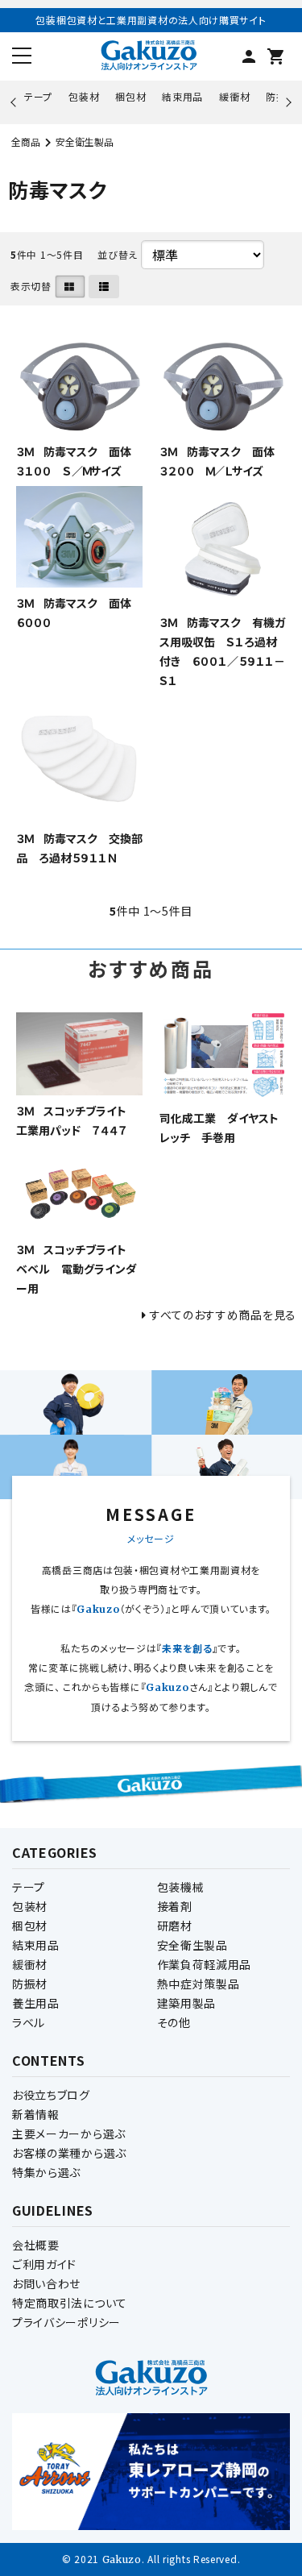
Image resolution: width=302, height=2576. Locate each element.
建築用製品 (187, 2003)
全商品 (26, 141)
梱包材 (130, 96)
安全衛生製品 (85, 141)
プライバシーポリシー (66, 2322)
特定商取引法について (70, 2303)
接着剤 (175, 1906)
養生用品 (36, 2003)
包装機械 (181, 1887)
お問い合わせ (46, 2283)
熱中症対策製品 (199, 1984)
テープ (38, 96)
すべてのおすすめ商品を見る (223, 1315)
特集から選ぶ (46, 2172)
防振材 (30, 1984)
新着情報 (36, 2114)
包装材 (84, 96)
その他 (174, 2022)
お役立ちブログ (51, 2095)
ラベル (29, 2022)
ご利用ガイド (44, 2264)
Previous (15, 102)
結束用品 (182, 96)
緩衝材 (234, 96)
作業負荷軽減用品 (205, 1964)
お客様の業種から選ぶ (69, 2153)
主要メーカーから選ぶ (69, 2134)
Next (286, 102)
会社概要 (36, 2245)
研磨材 (175, 1926)
